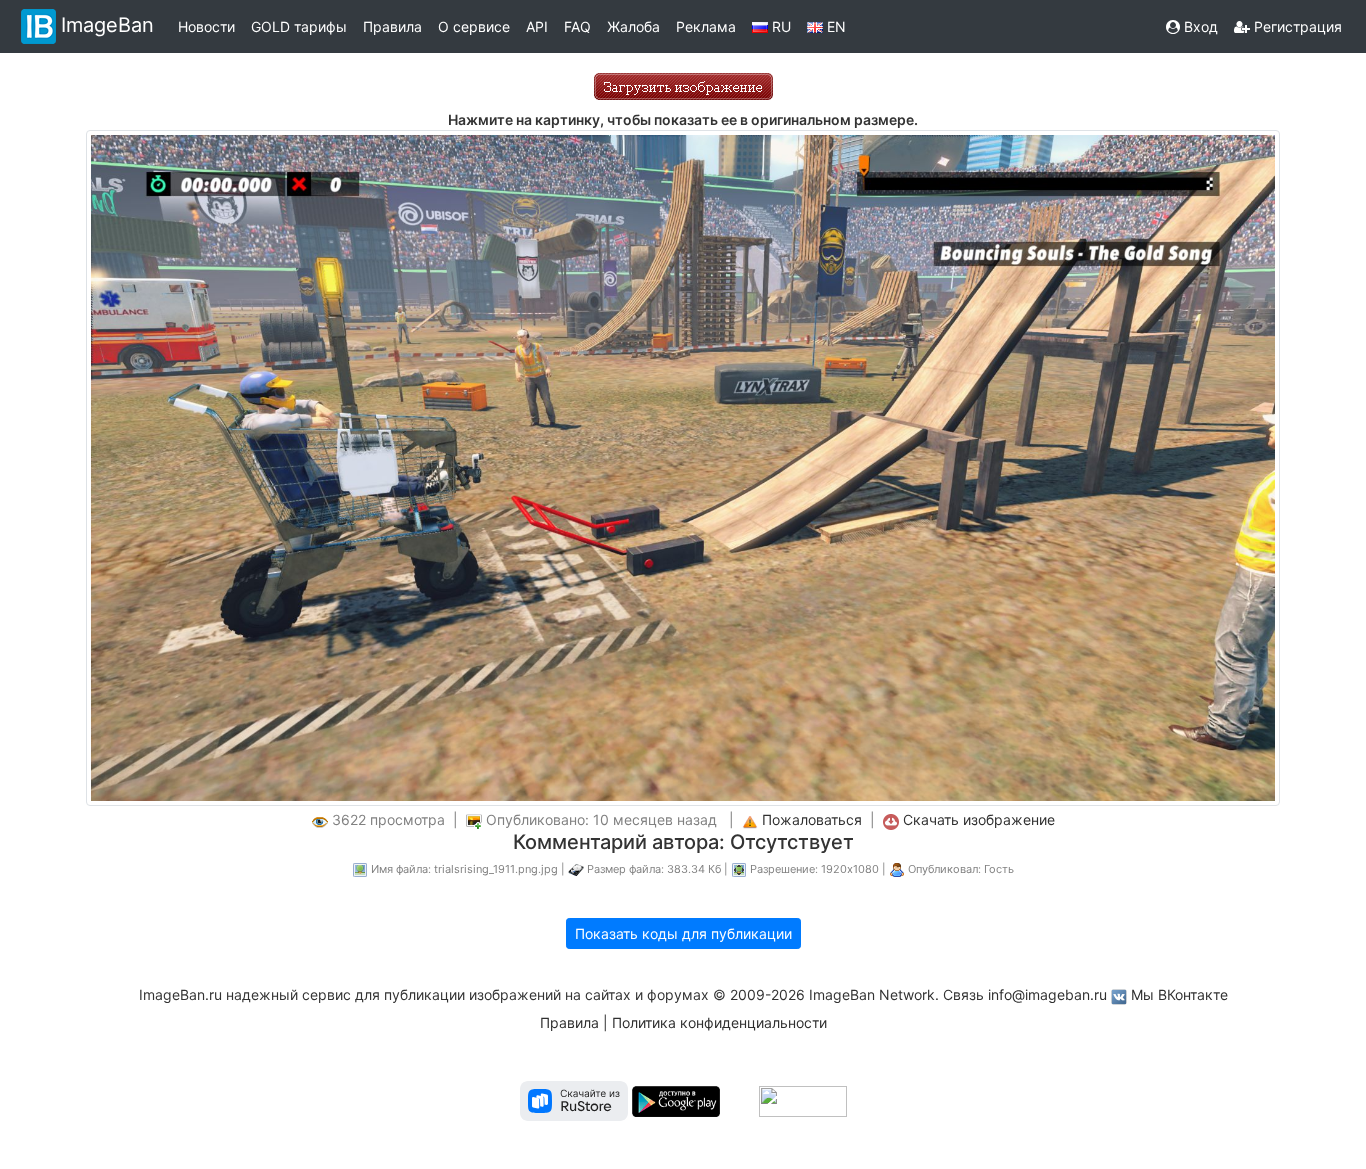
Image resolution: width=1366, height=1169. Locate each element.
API (537, 26)
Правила (392, 26)
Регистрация (1296, 26)
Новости (206, 26)
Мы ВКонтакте (1179, 994)
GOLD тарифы (299, 26)
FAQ (577, 26)
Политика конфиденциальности (719, 1022)
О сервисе (474, 26)
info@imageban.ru (1047, 994)
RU (779, 26)
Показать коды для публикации (683, 933)
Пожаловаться (812, 819)
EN (834, 26)
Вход (1199, 26)
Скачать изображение (979, 819)
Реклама (706, 26)
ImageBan (107, 25)
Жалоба (633, 26)
